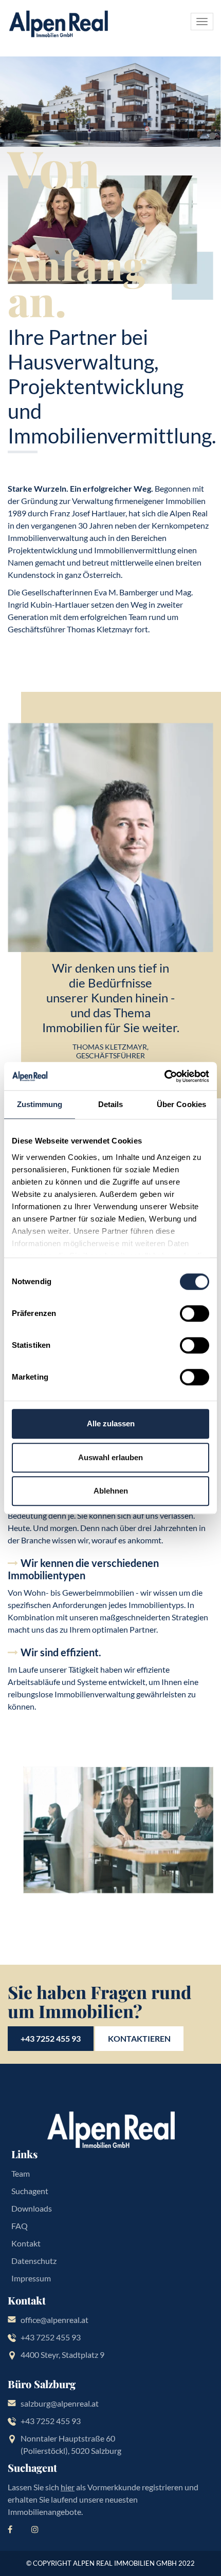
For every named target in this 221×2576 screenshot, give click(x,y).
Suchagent (30, 2191)
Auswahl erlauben (110, 1457)
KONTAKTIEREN (139, 2038)
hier (68, 2487)
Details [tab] (111, 1104)
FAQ (20, 2226)
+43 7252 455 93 (51, 2038)
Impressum (31, 2278)
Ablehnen (111, 1491)
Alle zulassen (111, 1423)
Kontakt (26, 2243)
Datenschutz (34, 2261)
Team (21, 2173)
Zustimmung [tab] (40, 1104)
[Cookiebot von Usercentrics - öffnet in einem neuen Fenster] (164, 1076)
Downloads (32, 2208)
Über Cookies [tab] (181, 1104)
